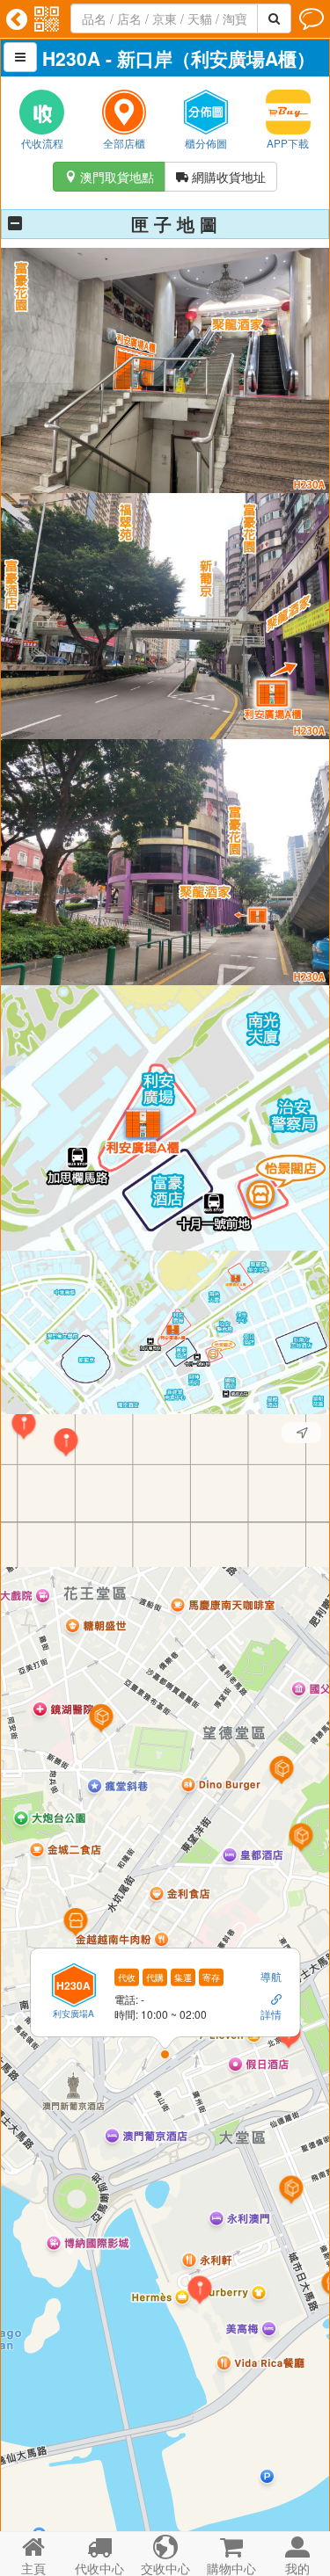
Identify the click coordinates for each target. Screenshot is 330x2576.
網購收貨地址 (221, 177)
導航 (271, 1975)
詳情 (271, 2014)
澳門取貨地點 (109, 177)
